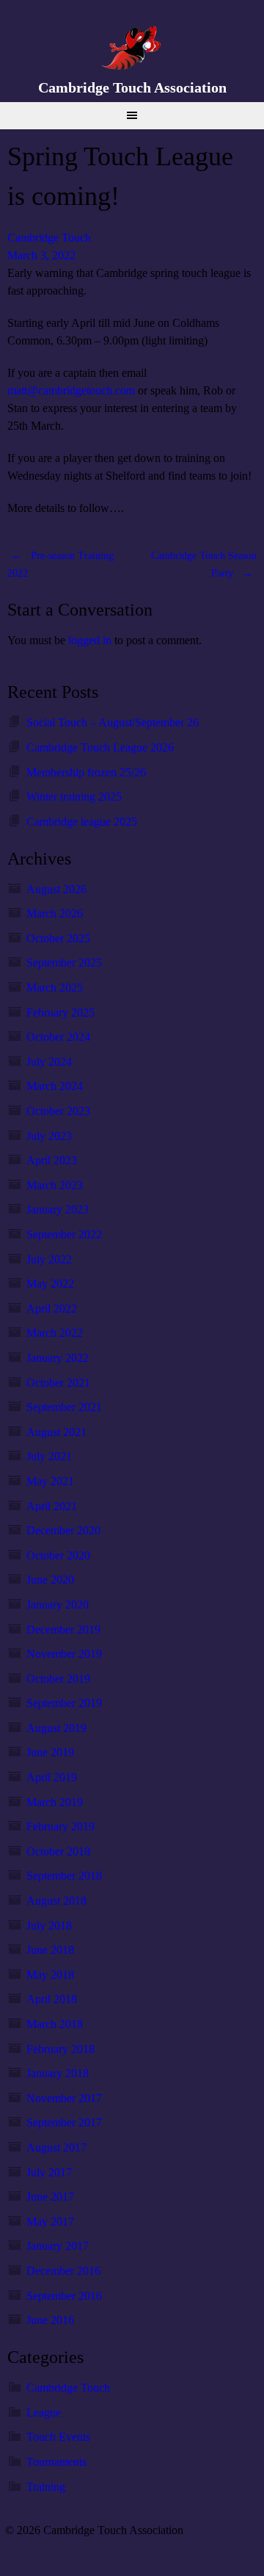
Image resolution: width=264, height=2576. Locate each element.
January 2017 (58, 2246)
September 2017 (64, 2122)
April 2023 (52, 1160)
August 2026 (56, 889)
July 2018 (49, 1926)
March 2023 (55, 1185)
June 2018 (50, 1950)
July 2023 (49, 1136)
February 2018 (60, 2049)
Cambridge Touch (49, 238)
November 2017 (64, 2098)
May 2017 (50, 2222)
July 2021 (49, 1456)
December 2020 (63, 1530)
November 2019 (64, 1654)
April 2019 (52, 1777)
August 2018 (56, 1901)
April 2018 (52, 1999)
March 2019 (55, 1802)
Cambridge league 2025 (82, 822)
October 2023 (58, 1111)
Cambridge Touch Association (132, 87)
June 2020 (50, 1580)
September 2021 (64, 1407)
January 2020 (58, 1605)
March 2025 (55, 988)
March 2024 (55, 1086)
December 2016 (63, 2271)
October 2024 (58, 1037)
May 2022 (50, 1284)
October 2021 (58, 1383)
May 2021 (50, 1481)
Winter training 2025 (74, 797)
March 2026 (55, 913)
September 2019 (64, 1703)
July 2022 (49, 1259)
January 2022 (58, 1358)
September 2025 (64, 963)
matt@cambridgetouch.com (71, 390)
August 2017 (56, 2147)
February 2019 (60, 1826)
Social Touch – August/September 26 (113, 722)
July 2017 (49, 2172)
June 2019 (50, 1752)
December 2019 (63, 1630)
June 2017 (50, 2197)
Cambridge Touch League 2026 (100, 747)
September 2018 (64, 1876)
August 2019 (56, 1728)
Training (46, 2487)
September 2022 (64, 1234)
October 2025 (58, 938)
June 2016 (50, 2320)
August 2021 (56, 1432)
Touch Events (58, 2437)
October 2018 (58, 1851)
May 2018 (50, 1975)
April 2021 (52, 1506)
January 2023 (58, 1209)
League (44, 2413)
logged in (90, 640)
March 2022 (55, 1333)
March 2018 (55, 2024)
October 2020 (58, 1555)
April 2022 (52, 1309)
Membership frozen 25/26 (86, 772)
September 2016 (64, 2296)
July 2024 (49, 1062)
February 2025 (60, 1013)
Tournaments (56, 2462)
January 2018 (58, 2073)
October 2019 (58, 1679)
